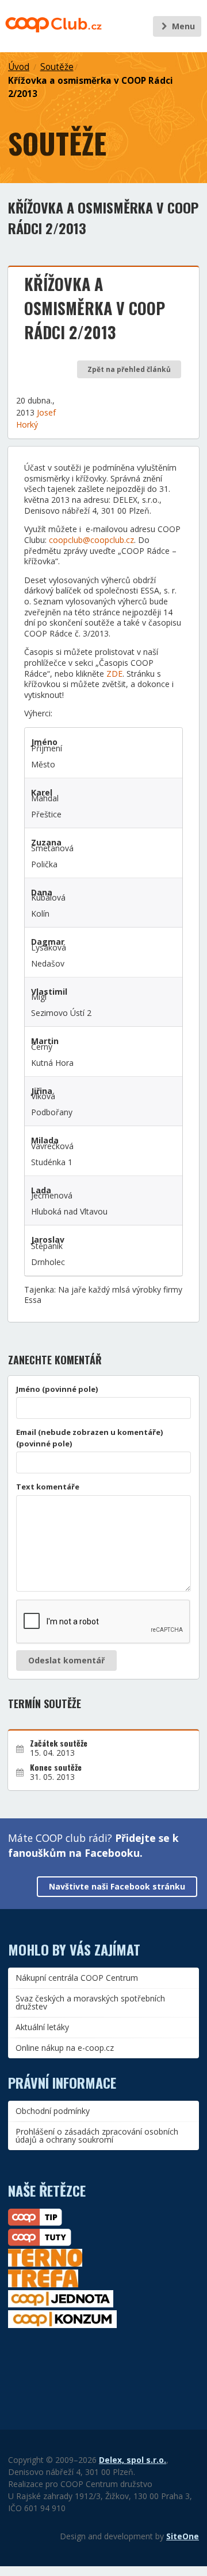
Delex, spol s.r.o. (133, 2460)
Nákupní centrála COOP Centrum (77, 1978)
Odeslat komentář (66, 1660)
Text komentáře (48, 1487)
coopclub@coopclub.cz (91, 540)
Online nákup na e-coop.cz (65, 2048)
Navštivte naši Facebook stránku (117, 1886)
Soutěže (57, 67)
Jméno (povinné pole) (57, 1389)
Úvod (19, 67)
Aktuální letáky (42, 2027)
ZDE (114, 674)
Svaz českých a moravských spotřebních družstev (90, 2002)
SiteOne (183, 2536)
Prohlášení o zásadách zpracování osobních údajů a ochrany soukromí (97, 2135)
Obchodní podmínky (53, 2111)
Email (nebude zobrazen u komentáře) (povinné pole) (90, 1438)
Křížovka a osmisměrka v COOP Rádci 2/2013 (91, 87)
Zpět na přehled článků (129, 369)
